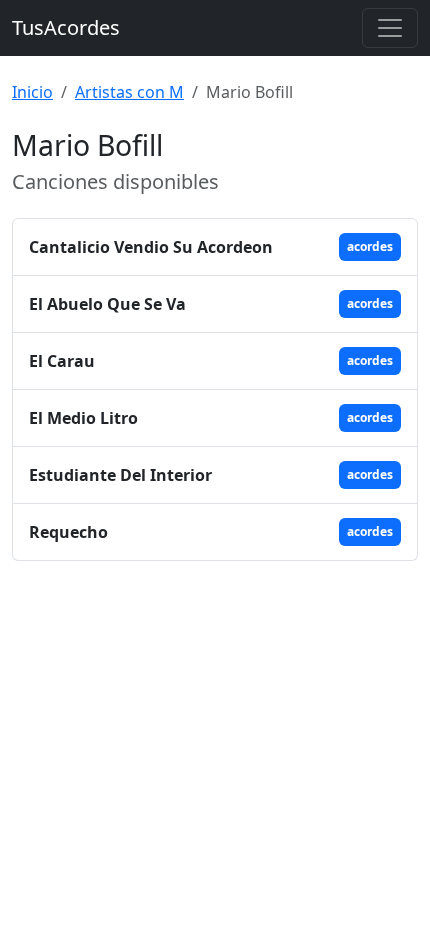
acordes (370, 246)
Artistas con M (129, 92)
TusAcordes (66, 27)
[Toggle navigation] (390, 28)
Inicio (32, 92)
